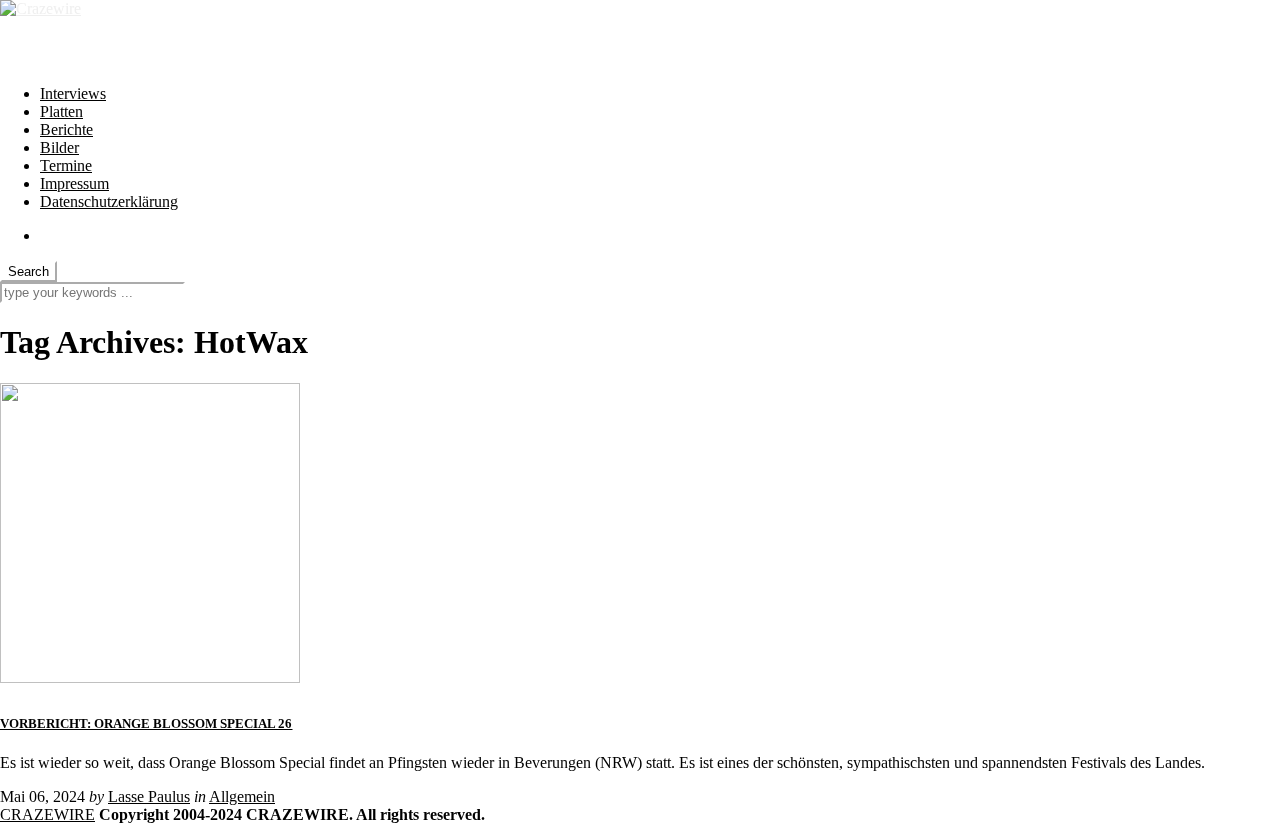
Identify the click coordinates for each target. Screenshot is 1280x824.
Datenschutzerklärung (109, 201)
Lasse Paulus (149, 796)
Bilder (59, 147)
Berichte (66, 129)
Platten (61, 111)
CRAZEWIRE (47, 814)
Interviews (73, 93)
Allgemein (242, 796)
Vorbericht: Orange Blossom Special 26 (146, 723)
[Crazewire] (40, 8)
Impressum (74, 183)
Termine (66, 165)
